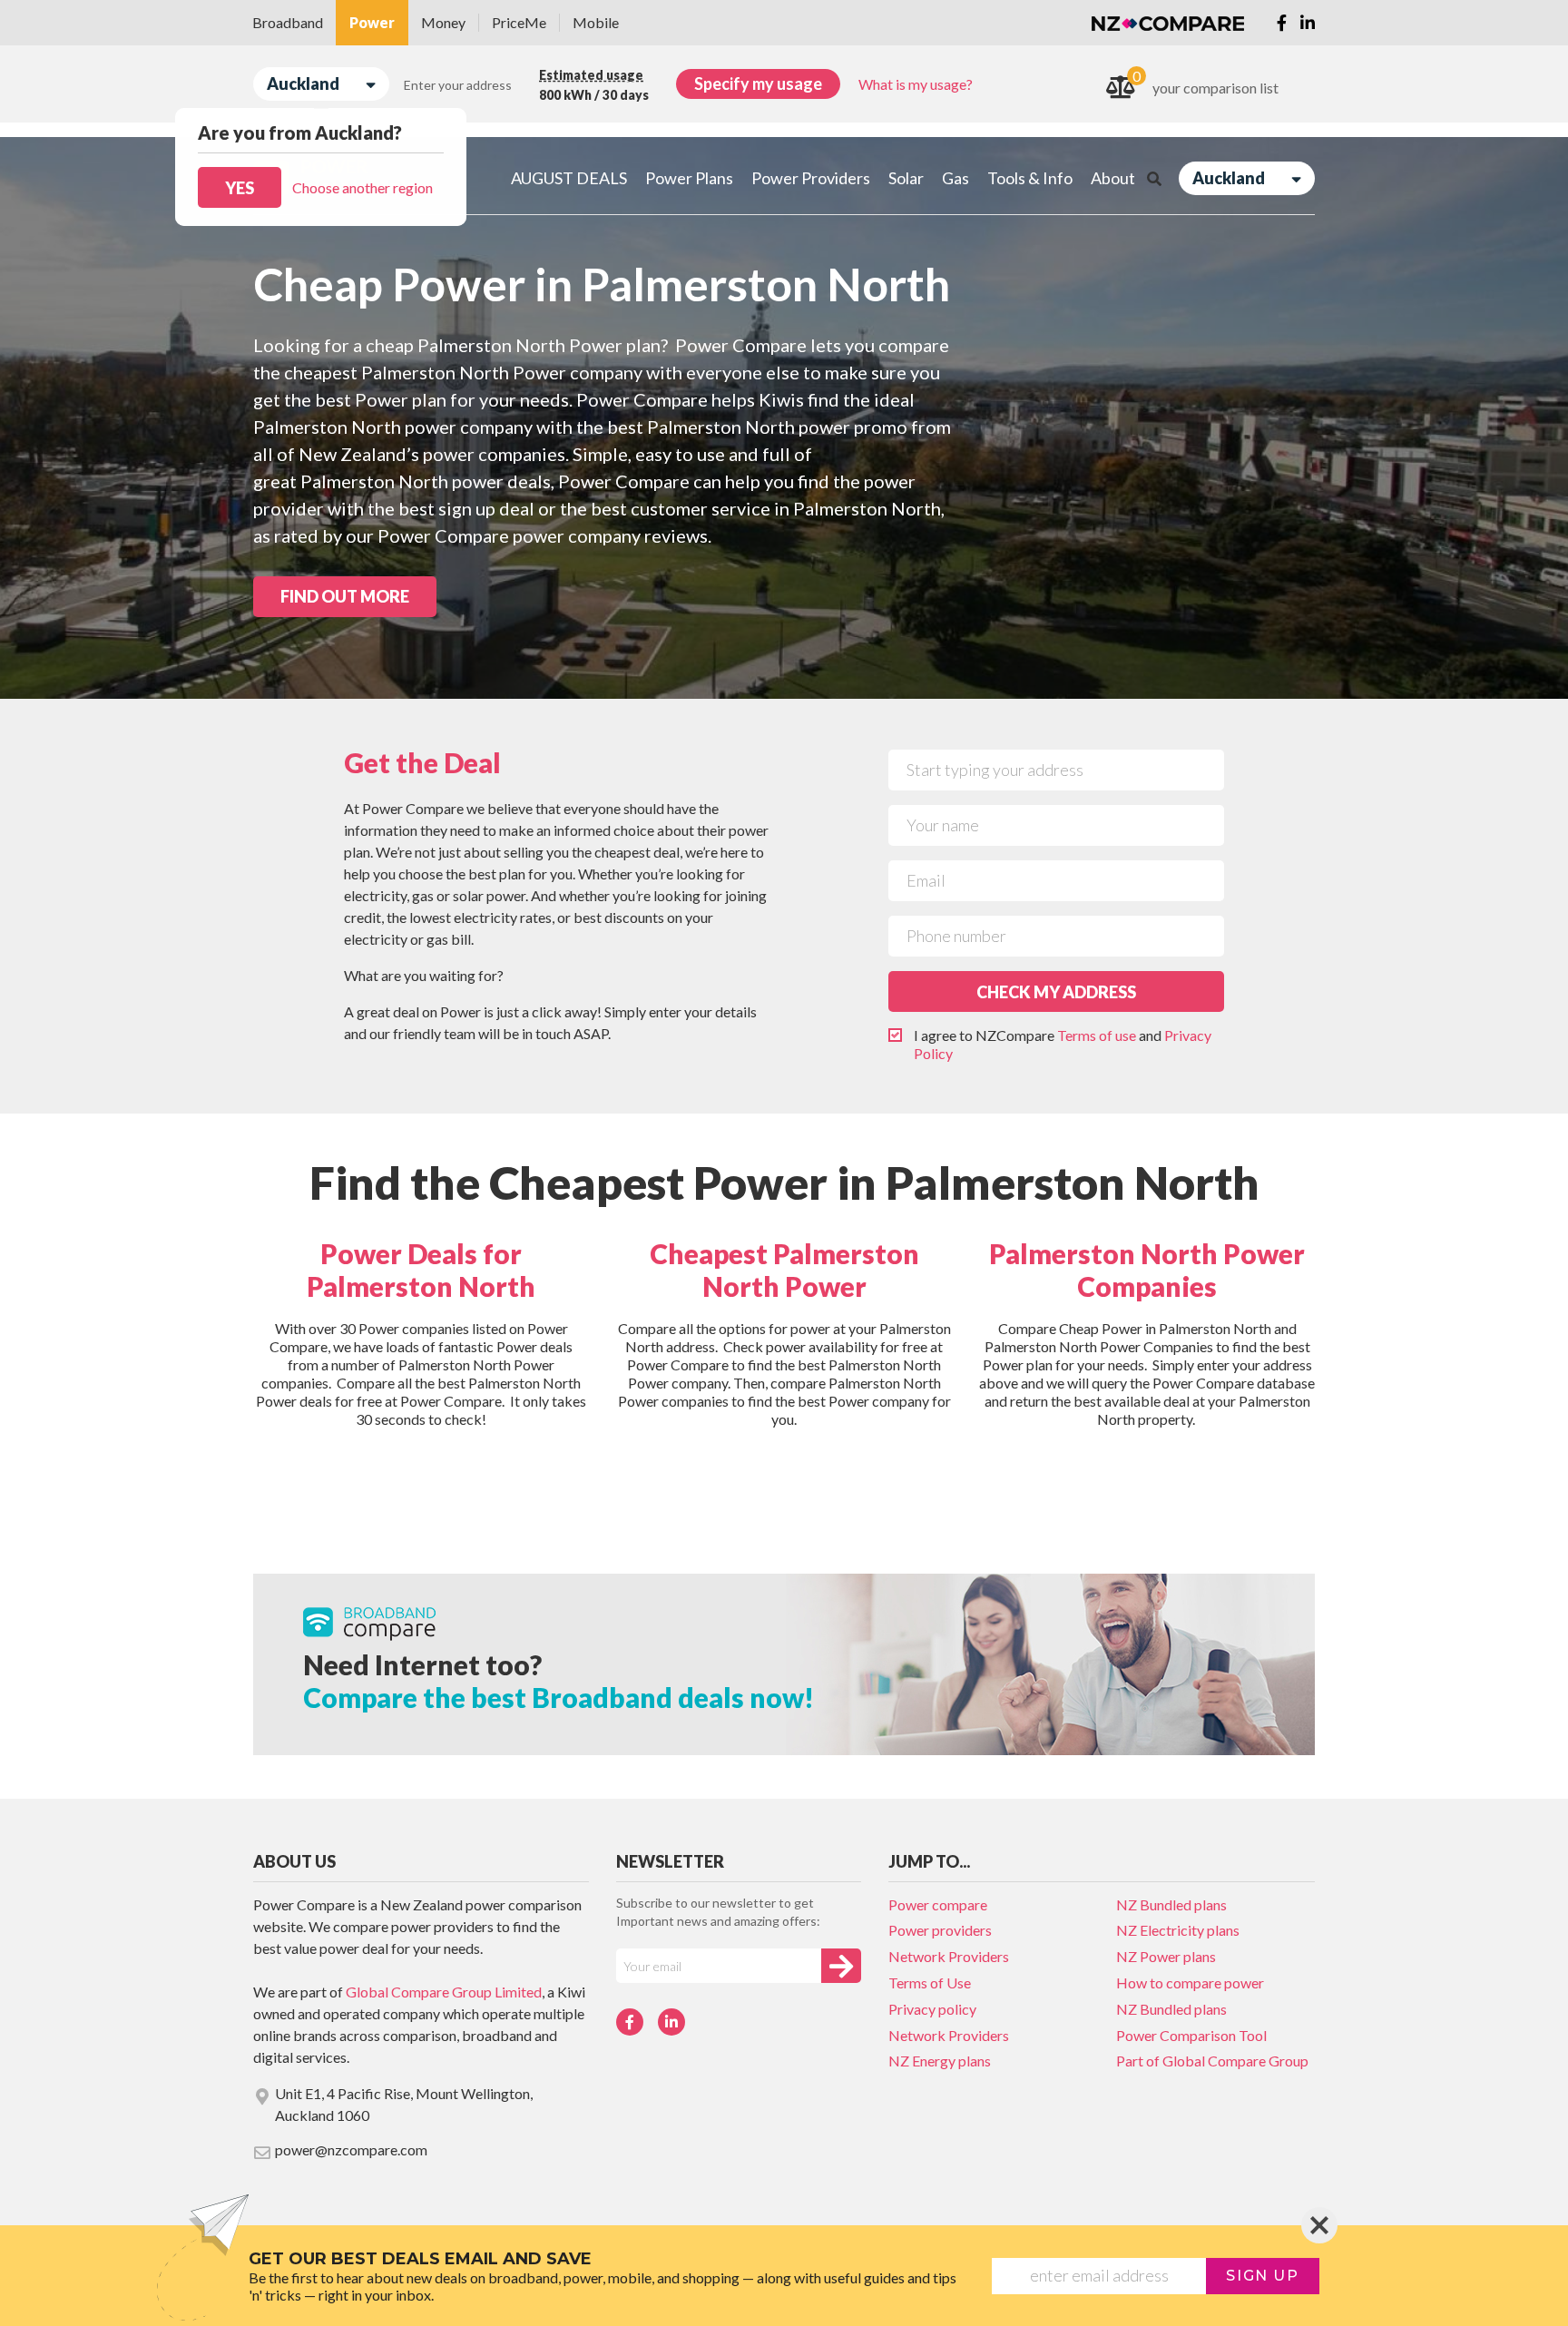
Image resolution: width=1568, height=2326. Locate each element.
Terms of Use (930, 1982)
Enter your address (458, 85)
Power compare (938, 1904)
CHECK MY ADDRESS (1056, 992)
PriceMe (519, 22)
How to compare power (1190, 1982)
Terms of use (1097, 1035)
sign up (1262, 2276)
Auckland (303, 83)
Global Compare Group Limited (444, 1992)
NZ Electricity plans (1178, 1930)
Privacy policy (932, 2009)
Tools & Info (1030, 178)
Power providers (940, 1930)
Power (372, 22)
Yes (240, 188)
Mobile (596, 22)
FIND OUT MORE (345, 596)
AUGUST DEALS (569, 178)
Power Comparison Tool (1191, 2035)
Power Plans (689, 178)
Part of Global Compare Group (1212, 2061)
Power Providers (811, 178)
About (1113, 178)
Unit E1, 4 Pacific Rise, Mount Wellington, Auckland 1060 (404, 2104)
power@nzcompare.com (351, 2149)
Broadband (288, 22)
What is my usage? (916, 84)
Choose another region (363, 187)
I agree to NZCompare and (1063, 1044)
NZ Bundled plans (1171, 1904)
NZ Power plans (1166, 1956)
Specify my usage (758, 83)
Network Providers (949, 1956)
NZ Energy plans (940, 2061)
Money (443, 22)
